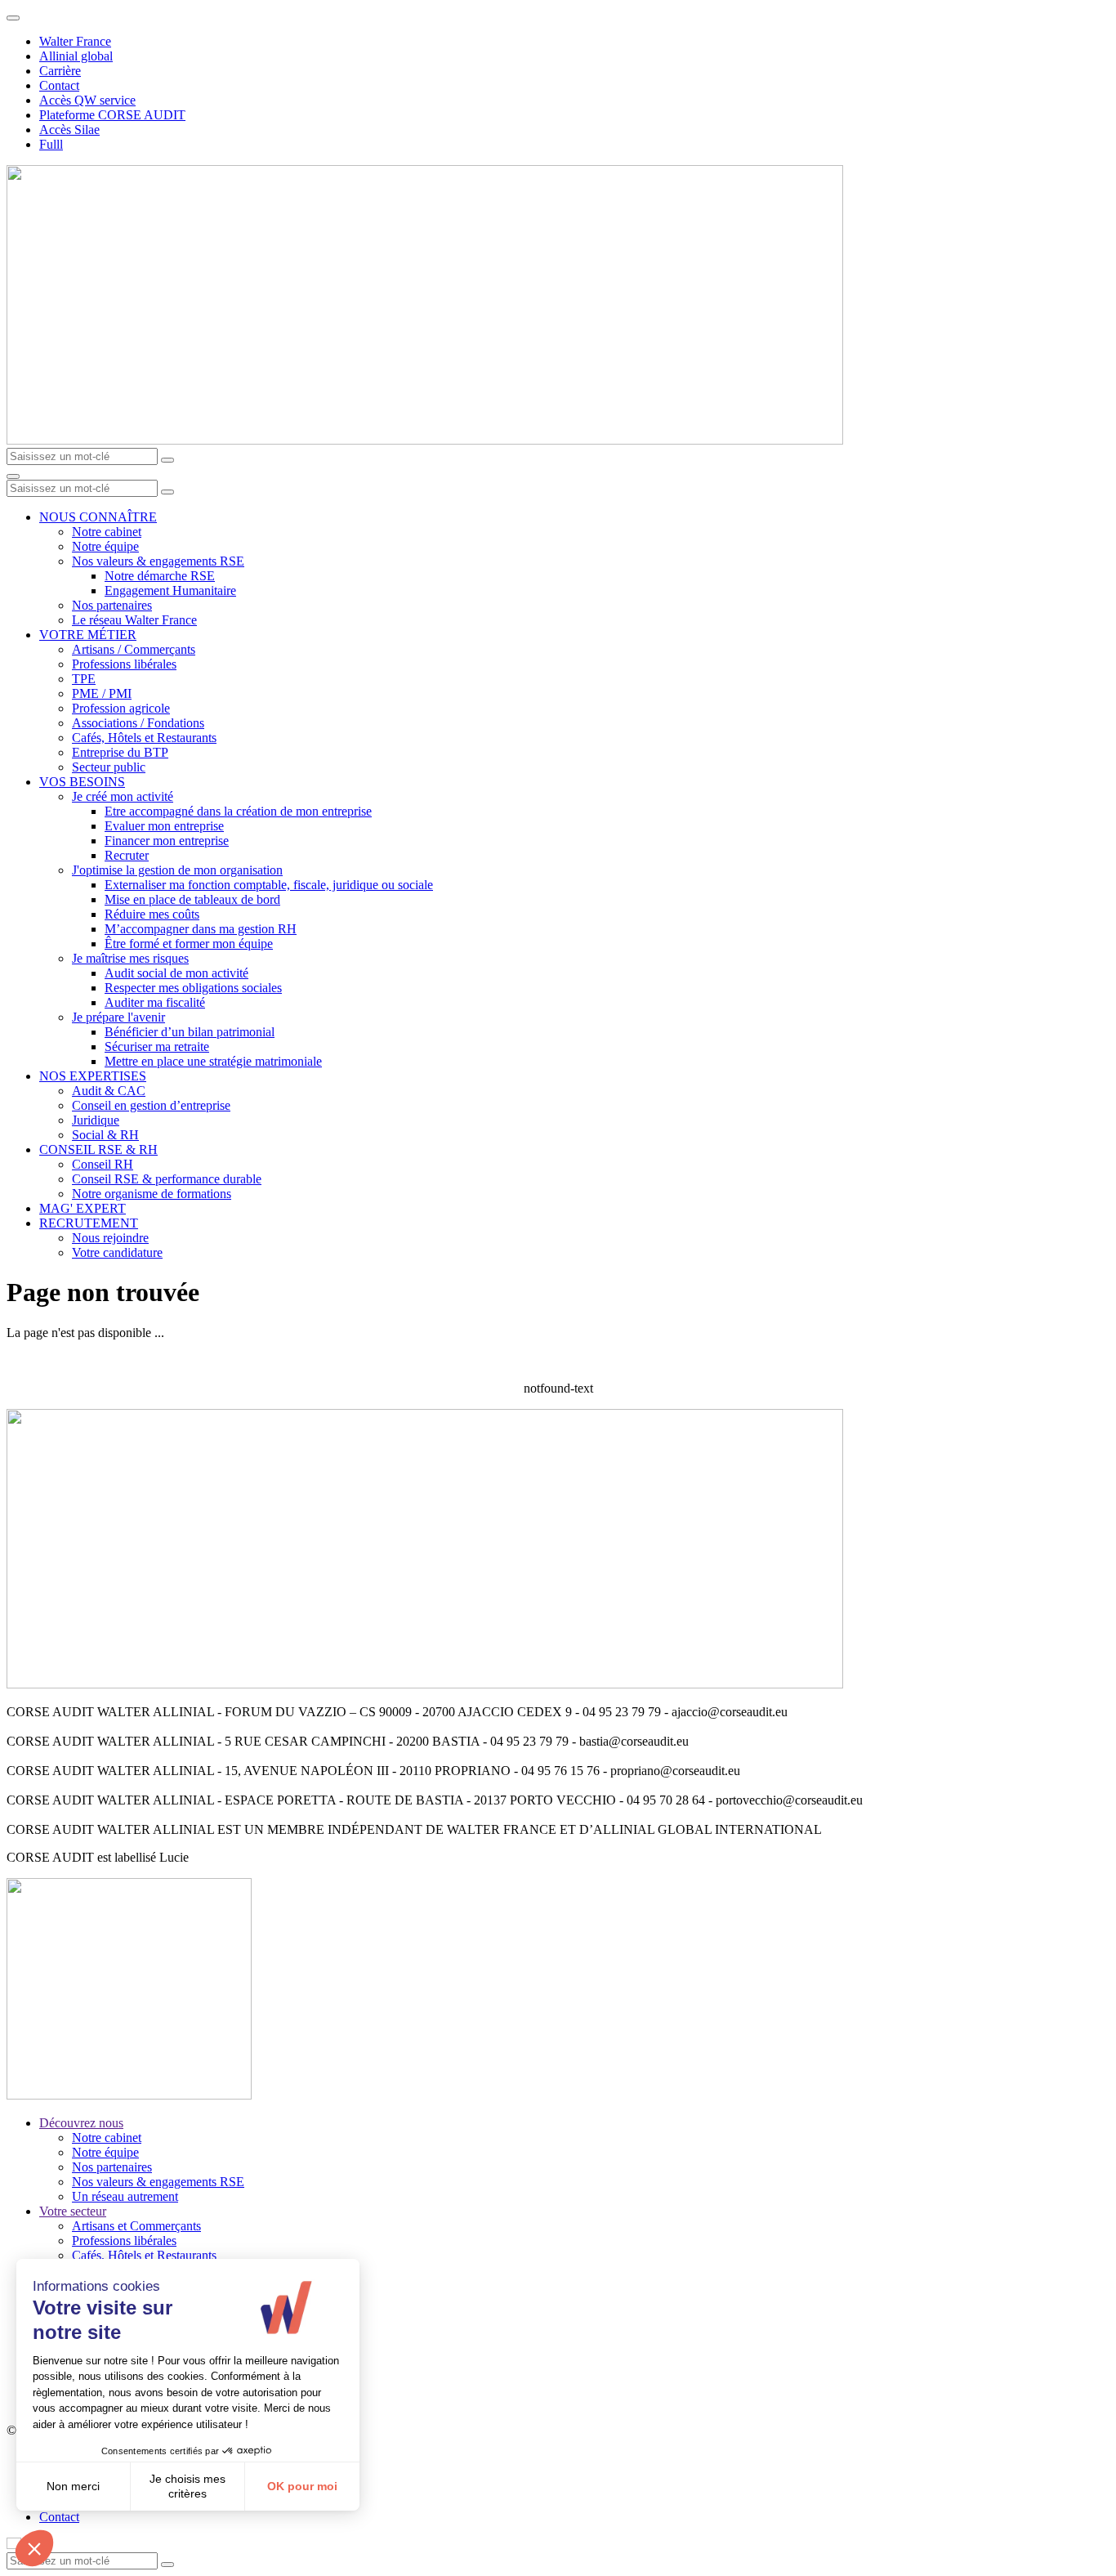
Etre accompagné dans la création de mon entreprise (238, 811)
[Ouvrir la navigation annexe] (13, 18)
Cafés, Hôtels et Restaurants (144, 738)
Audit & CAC (109, 1091)
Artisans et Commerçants (136, 2226)
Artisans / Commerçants (134, 649)
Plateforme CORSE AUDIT (112, 115)
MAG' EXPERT (83, 1208)
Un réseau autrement (125, 2196)
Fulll (51, 144)
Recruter (127, 855)
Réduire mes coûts (152, 914)
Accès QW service (87, 100)
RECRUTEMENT (89, 1223)
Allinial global (76, 56)
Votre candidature (117, 1252)
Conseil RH (103, 1164)
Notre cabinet (107, 532)
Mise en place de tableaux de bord (192, 899)
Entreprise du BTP (120, 752)
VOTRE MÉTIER (88, 635)
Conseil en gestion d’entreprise (151, 1105)
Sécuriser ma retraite (157, 1046)
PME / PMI (102, 693)
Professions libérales (124, 664)
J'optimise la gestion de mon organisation (177, 870)
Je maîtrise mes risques (130, 958)
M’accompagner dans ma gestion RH (201, 929)
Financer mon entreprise (167, 841)
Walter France (75, 41)
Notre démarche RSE (160, 576)
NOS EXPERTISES (93, 1076)
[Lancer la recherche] (167, 460)
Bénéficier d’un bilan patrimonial (190, 1032)
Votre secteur (73, 2211)
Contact (59, 85)
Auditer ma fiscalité (155, 1002)
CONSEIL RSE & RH (98, 1149)
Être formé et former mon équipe (189, 944)
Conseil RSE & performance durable (167, 1179)
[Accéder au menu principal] (13, 476)
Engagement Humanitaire (170, 590)
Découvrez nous (81, 2123)
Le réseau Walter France (134, 620)
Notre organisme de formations (152, 1194)
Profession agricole (121, 708)
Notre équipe (105, 546)
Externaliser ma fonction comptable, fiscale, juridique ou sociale (269, 885)
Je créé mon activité (123, 796)
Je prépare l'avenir (118, 1017)
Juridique (96, 1120)
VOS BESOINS (82, 782)
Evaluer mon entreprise (164, 826)
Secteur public (109, 767)
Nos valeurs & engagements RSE (158, 561)
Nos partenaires (112, 605)
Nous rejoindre (110, 1238)
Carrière (60, 71)
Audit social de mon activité (176, 973)
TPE (84, 679)
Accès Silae (69, 130)
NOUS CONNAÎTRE (98, 517)
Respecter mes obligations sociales (193, 988)
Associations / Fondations (138, 723)
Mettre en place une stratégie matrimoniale (213, 1061)
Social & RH (105, 1135)
